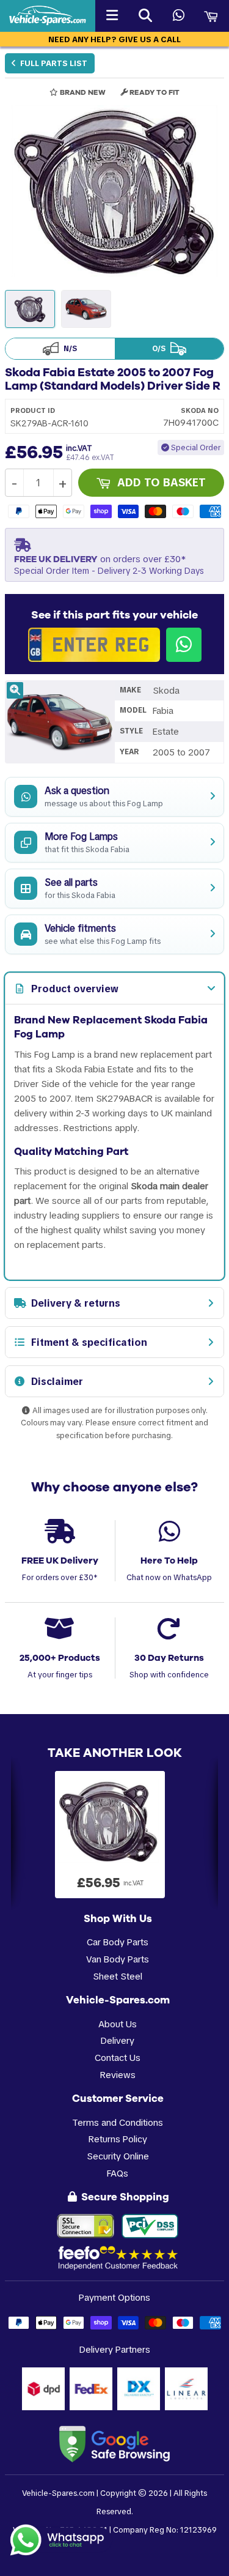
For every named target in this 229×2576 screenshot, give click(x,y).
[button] (114, 191)
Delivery (118, 2040)
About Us (118, 2024)
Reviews (118, 2075)
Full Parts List (53, 63)
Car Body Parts (118, 1942)
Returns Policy (118, 2139)
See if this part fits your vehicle (114, 615)
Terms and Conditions (118, 2122)
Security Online (118, 2156)
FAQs (118, 2173)
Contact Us (118, 2058)
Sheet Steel (118, 1976)
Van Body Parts (118, 1959)
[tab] (114, 989)
